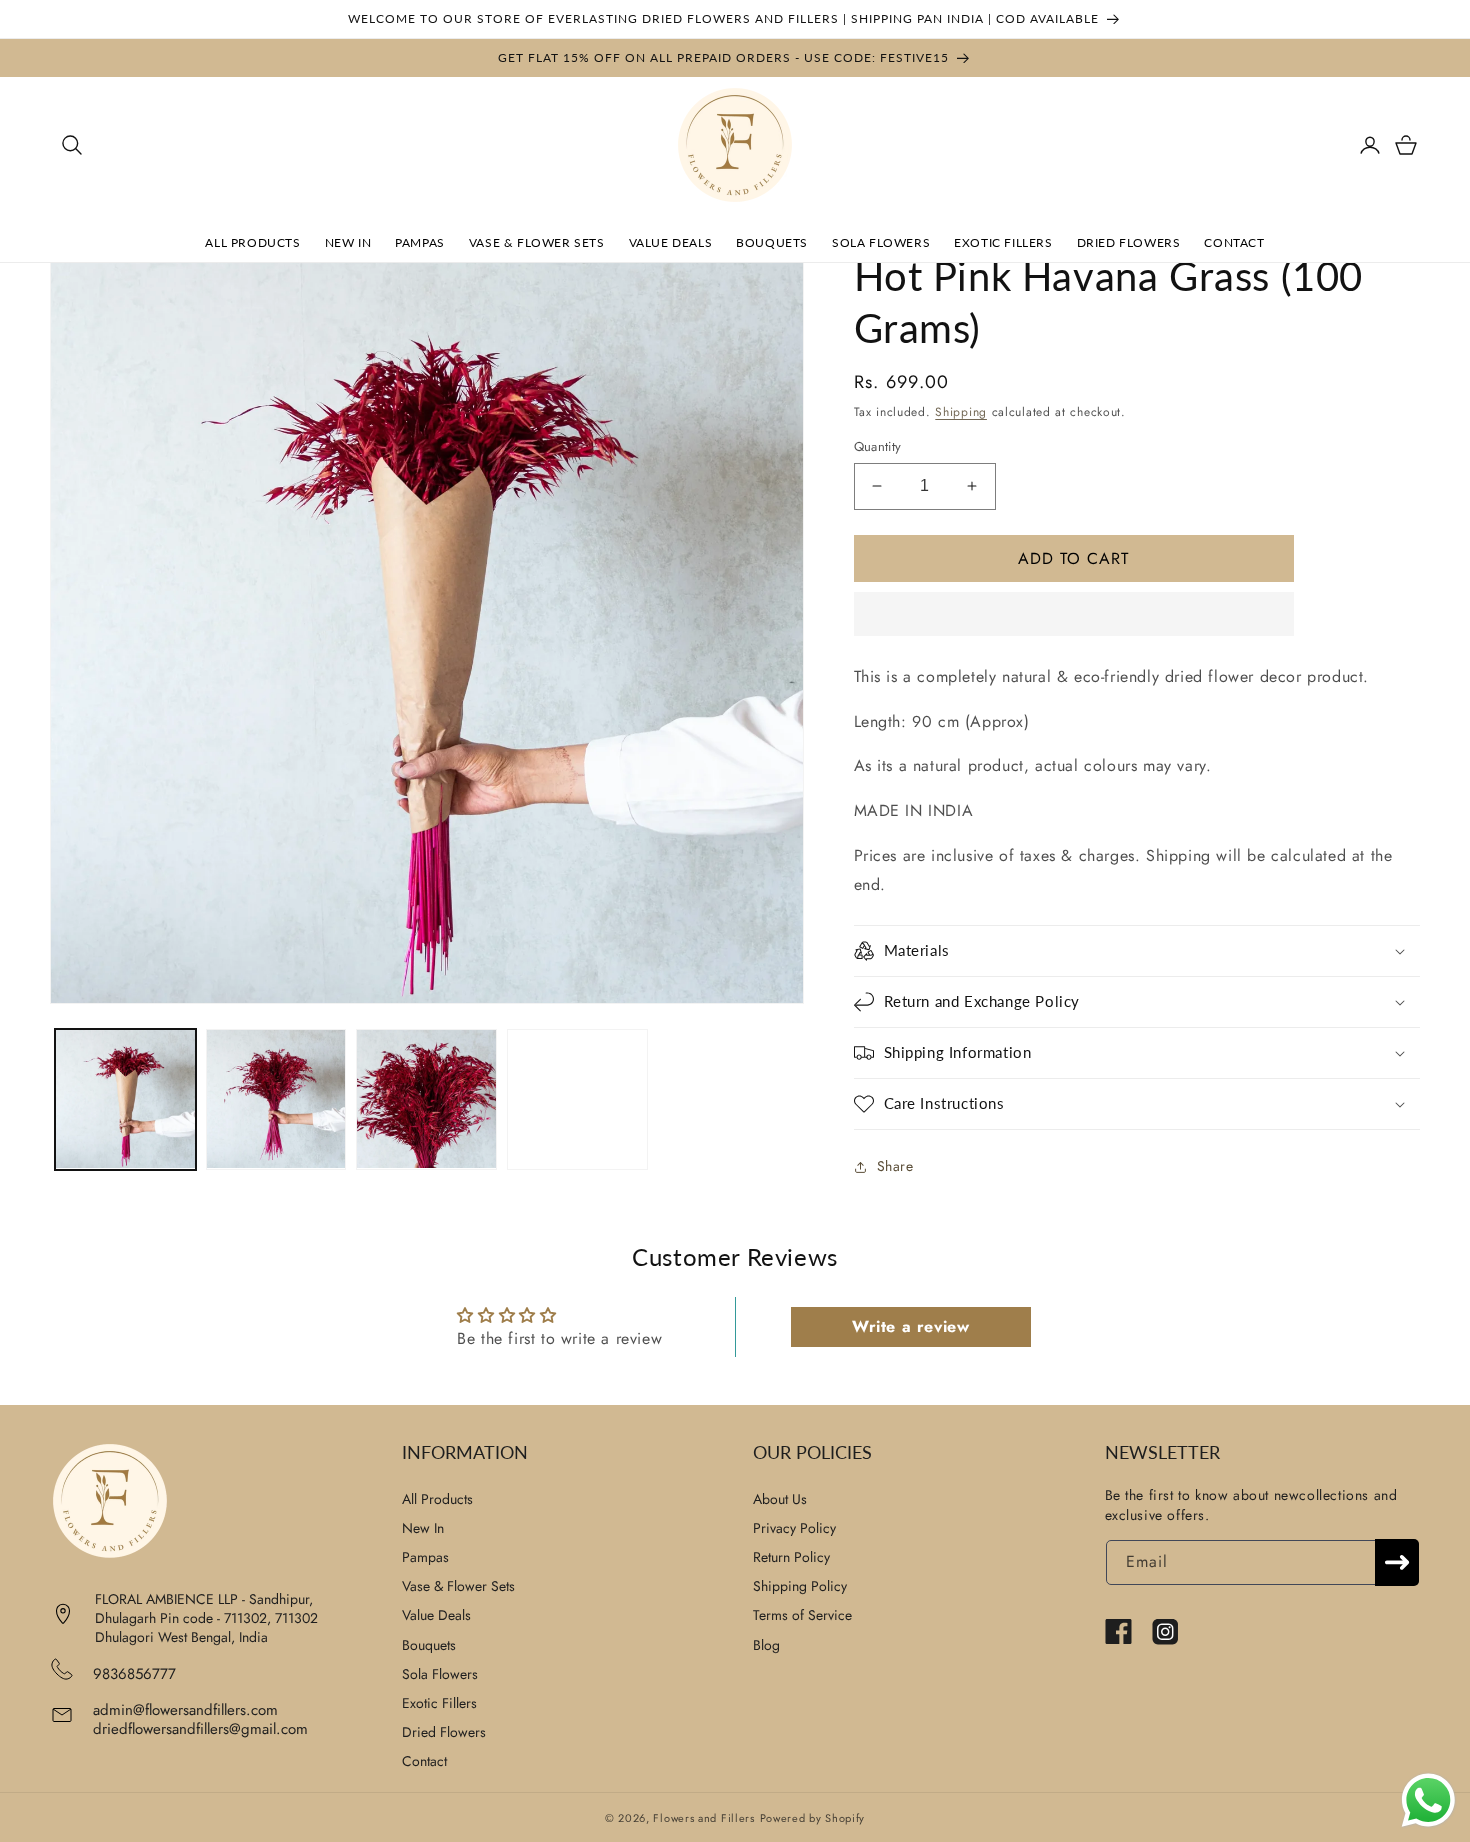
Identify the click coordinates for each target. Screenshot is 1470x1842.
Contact (424, 1761)
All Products (437, 1499)
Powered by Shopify (813, 1818)
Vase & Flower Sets (458, 1586)
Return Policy (791, 1557)
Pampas (425, 1557)
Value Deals (436, 1615)
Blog (766, 1645)
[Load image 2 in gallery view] (276, 1099)
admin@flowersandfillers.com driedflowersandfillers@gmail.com (200, 1719)
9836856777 (134, 1674)
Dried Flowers (444, 1732)
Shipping (961, 412)
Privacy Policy (794, 1528)
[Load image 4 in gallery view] (577, 1099)
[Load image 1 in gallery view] (125, 1099)
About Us (780, 1499)
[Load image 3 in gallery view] (426, 1099)
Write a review (910, 1326)
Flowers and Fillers (703, 1818)
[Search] (72, 145)
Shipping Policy (800, 1586)
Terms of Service (802, 1615)
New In (423, 1528)
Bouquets (429, 1645)
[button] (1074, 615)
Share (895, 1166)
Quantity (878, 446)
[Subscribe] (1397, 1562)
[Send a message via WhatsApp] (1428, 1800)
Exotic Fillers (439, 1703)
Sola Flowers (440, 1674)
